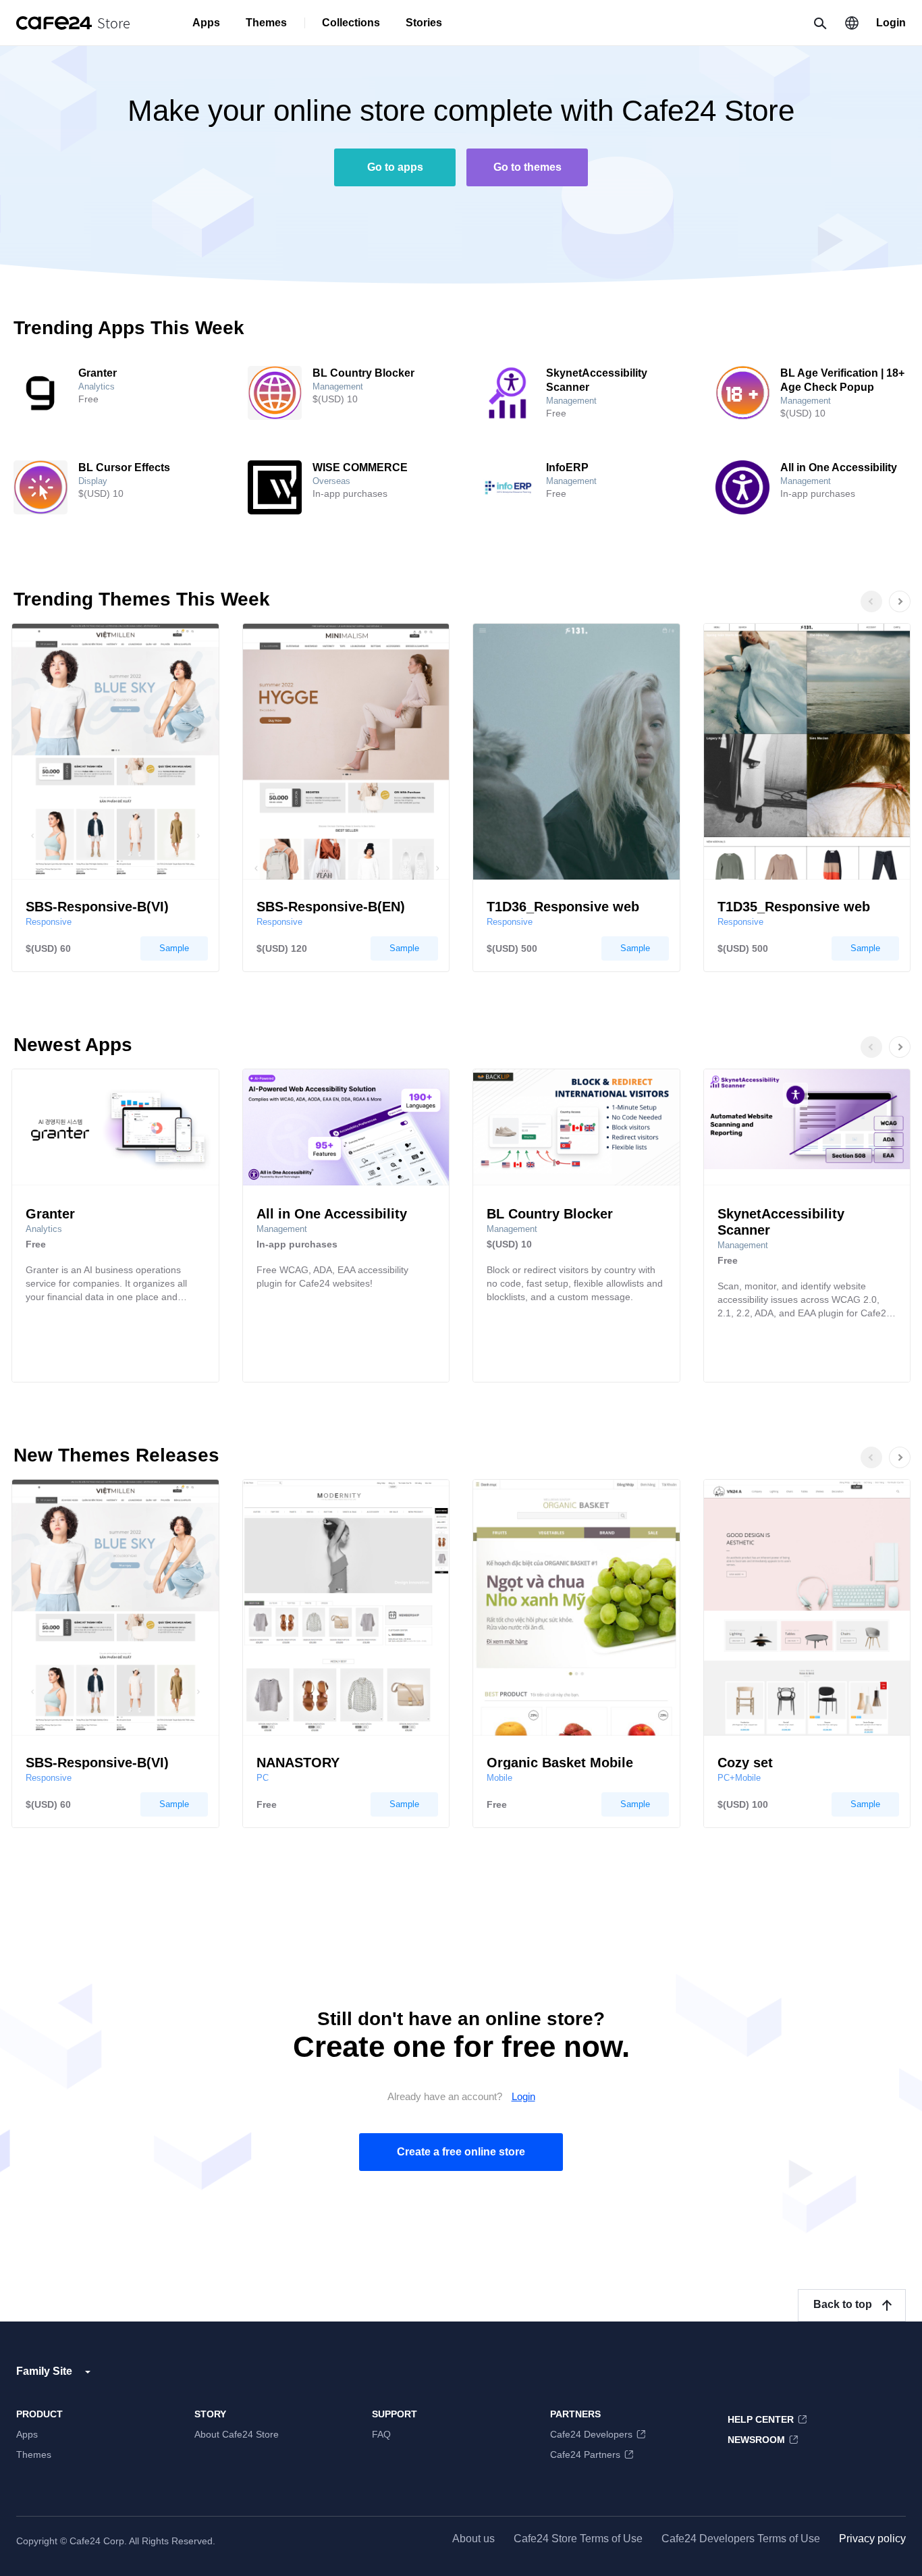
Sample (174, 948)
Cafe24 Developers (591, 2434)
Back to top (843, 2304)
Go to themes (527, 167)
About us (473, 2539)
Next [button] (914, 616)
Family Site (44, 2371)
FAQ (381, 2434)
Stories (424, 23)
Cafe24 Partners (585, 2454)
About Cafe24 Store (237, 2434)
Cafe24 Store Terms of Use (578, 2539)
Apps (206, 23)
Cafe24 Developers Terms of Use (741, 2539)
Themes (266, 23)
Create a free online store (461, 2152)
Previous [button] (871, 601)
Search (819, 23)
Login (891, 23)
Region (852, 23)
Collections (351, 23)
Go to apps (395, 167)
